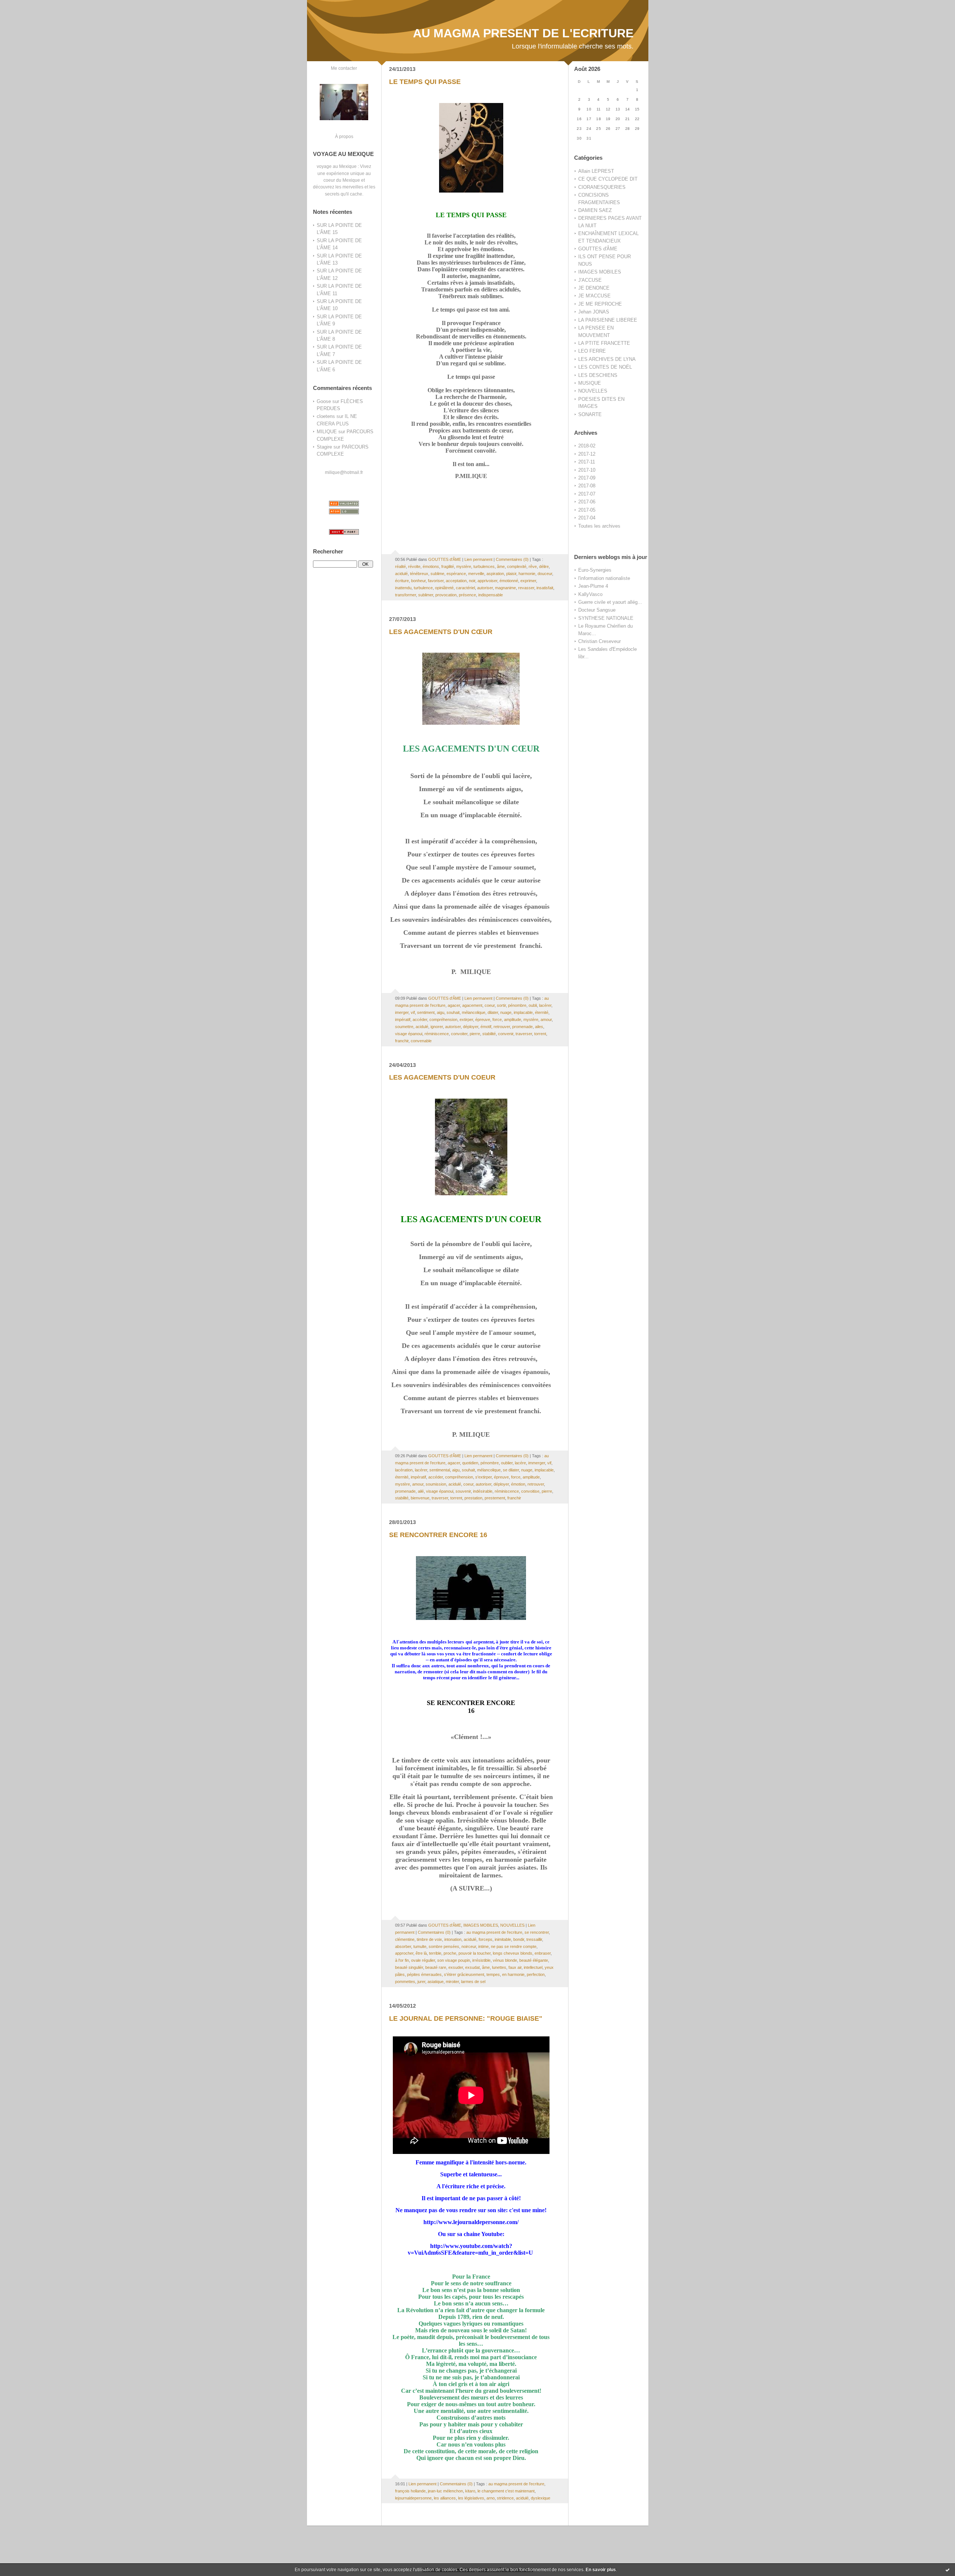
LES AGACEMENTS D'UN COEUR (442, 1077)
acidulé (401, 574)
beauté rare (436, 1967)
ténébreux (419, 574)
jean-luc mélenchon (445, 2491)
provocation (446, 595)
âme (501, 566)
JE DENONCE (594, 288)
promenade (522, 1027)
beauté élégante (534, 1960)
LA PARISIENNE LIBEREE (608, 320)
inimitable (503, 1939)
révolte (414, 566)
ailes (539, 1027)
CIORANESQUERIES (602, 187)
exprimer (528, 581)
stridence (505, 2498)
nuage (506, 1012)
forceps (486, 1939)
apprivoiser (487, 581)
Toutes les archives (599, 526)
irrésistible (481, 1960)
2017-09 (587, 478)
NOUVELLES (593, 391)
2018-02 (587, 446)
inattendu (403, 588)
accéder (420, 1020)
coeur (490, 1005)
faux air (515, 1967)
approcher (404, 1953)
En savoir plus (601, 2570)
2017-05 (587, 510)
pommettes (405, 1982)
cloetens (326, 416)
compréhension (443, 1020)
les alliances (445, 2498)
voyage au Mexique (337, 166)
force (497, 1020)
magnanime (505, 588)
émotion (518, 1484)
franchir (402, 1041)
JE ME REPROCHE (600, 304)
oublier (507, 1463)
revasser (526, 588)
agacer (454, 1005)
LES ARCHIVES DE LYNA (607, 359)
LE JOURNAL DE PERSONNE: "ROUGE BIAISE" (466, 2018)
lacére (520, 1463)
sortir (501, 1005)
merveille (476, 574)
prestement (495, 1498)
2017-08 (587, 486)
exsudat (472, 1967)
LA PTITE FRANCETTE (604, 343)
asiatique (436, 1982)
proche (450, 1953)
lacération (404, 1470)
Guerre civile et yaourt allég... (610, 602)
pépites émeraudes (424, 1974)
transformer (406, 595)
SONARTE (590, 414)
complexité (517, 566)
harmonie (527, 574)
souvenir (463, 1491)
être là (421, 1953)
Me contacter (344, 68)
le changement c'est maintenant (506, 2491)
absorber (403, 1946)
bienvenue (420, 1498)
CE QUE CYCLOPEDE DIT (608, 179)
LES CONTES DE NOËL (605, 367)
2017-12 (587, 454)
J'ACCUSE (590, 280)
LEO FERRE (592, 351)
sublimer (426, 595)
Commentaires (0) (512, 559)
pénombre (517, 1005)
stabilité (489, 1034)
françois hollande (410, 2491)
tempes (493, 1974)
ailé (421, 1491)
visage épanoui (409, 1034)
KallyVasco (590, 594)
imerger (402, 1012)
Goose (324, 401)
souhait (453, 1012)
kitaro (470, 2491)
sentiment (426, 1012)
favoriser (436, 581)
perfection (536, 1974)
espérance (456, 574)
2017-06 (587, 502)
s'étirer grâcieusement (464, 1974)
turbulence (423, 588)
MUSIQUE (590, 383)
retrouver (502, 1027)
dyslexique (541, 2498)
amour (546, 1020)
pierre (475, 1034)
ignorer (437, 1027)
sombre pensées (444, 1946)
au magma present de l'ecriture (494, 1932)
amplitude (513, 1020)
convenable (421, 1041)
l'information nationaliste (604, 578)
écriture (402, 581)
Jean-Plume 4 (593, 586)
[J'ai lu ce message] (948, 2570)
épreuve (483, 1020)
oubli (533, 1005)
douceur (545, 574)
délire (544, 566)
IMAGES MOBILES (600, 272)
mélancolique (474, 1012)
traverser (524, 1034)
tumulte (420, 1946)
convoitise (530, 1491)
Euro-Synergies (595, 570)
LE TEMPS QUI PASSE (425, 82)
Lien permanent (478, 559)
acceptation (456, 581)
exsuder (456, 1967)
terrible (435, 1953)
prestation (473, 1498)
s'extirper (483, 1477)
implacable (523, 1012)
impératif (403, 1020)
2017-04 (587, 518)
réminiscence (437, 1034)
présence (467, 595)
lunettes (499, 1967)
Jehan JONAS (594, 312)
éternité (542, 1012)
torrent (540, 1034)
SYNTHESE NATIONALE (606, 618)
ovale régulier (423, 1960)
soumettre (404, 1027)
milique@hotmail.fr (344, 472)
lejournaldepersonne (413, 2498)
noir (472, 581)
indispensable (491, 595)
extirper (466, 1020)
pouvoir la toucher (475, 1953)
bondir (519, 1939)
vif (413, 1012)
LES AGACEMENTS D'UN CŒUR (441, 632)
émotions (431, 566)
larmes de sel (473, 1982)
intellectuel (533, 1967)
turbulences (484, 566)
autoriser (485, 588)
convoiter (459, 1034)
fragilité (448, 566)
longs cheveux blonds (513, 1953)
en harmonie (513, 1974)
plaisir (511, 574)
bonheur (418, 581)
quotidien (470, 1463)
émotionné (509, 581)
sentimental (440, 1470)
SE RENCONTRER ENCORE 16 (438, 1535)
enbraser (543, 1953)
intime (483, 1946)
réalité (400, 566)
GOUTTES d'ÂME (598, 249)
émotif (486, 1027)
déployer (471, 1027)
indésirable (483, 1491)
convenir (506, 1034)
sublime (437, 574)
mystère (464, 566)
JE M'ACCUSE (594, 296)
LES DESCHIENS (598, 375)
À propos (344, 136)
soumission (436, 1484)
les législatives (471, 2498)
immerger (537, 1463)
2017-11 (587, 462)
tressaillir (534, 1939)
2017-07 (587, 494)
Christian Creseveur (599, 641)
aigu (441, 1012)
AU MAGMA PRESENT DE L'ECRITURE (523, 33)
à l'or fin (402, 1960)
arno (491, 2498)
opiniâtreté (444, 588)
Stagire (324, 447)
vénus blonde (505, 1960)
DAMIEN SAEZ (595, 210)
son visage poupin (454, 1960)
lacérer (545, 1005)
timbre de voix (429, 1939)
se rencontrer (537, 1932)
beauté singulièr (409, 1967)
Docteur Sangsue (597, 610)
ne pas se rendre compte (514, 1946)
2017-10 (587, 470)
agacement (472, 1005)
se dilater (511, 1470)
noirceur (469, 1946)
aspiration (495, 574)
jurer (421, 1982)
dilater (493, 1012)
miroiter (452, 1982)
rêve (533, 566)
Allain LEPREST (596, 171)
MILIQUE (327, 432)
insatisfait (545, 588)
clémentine (405, 1939)
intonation (453, 1939)
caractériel (465, 588)
